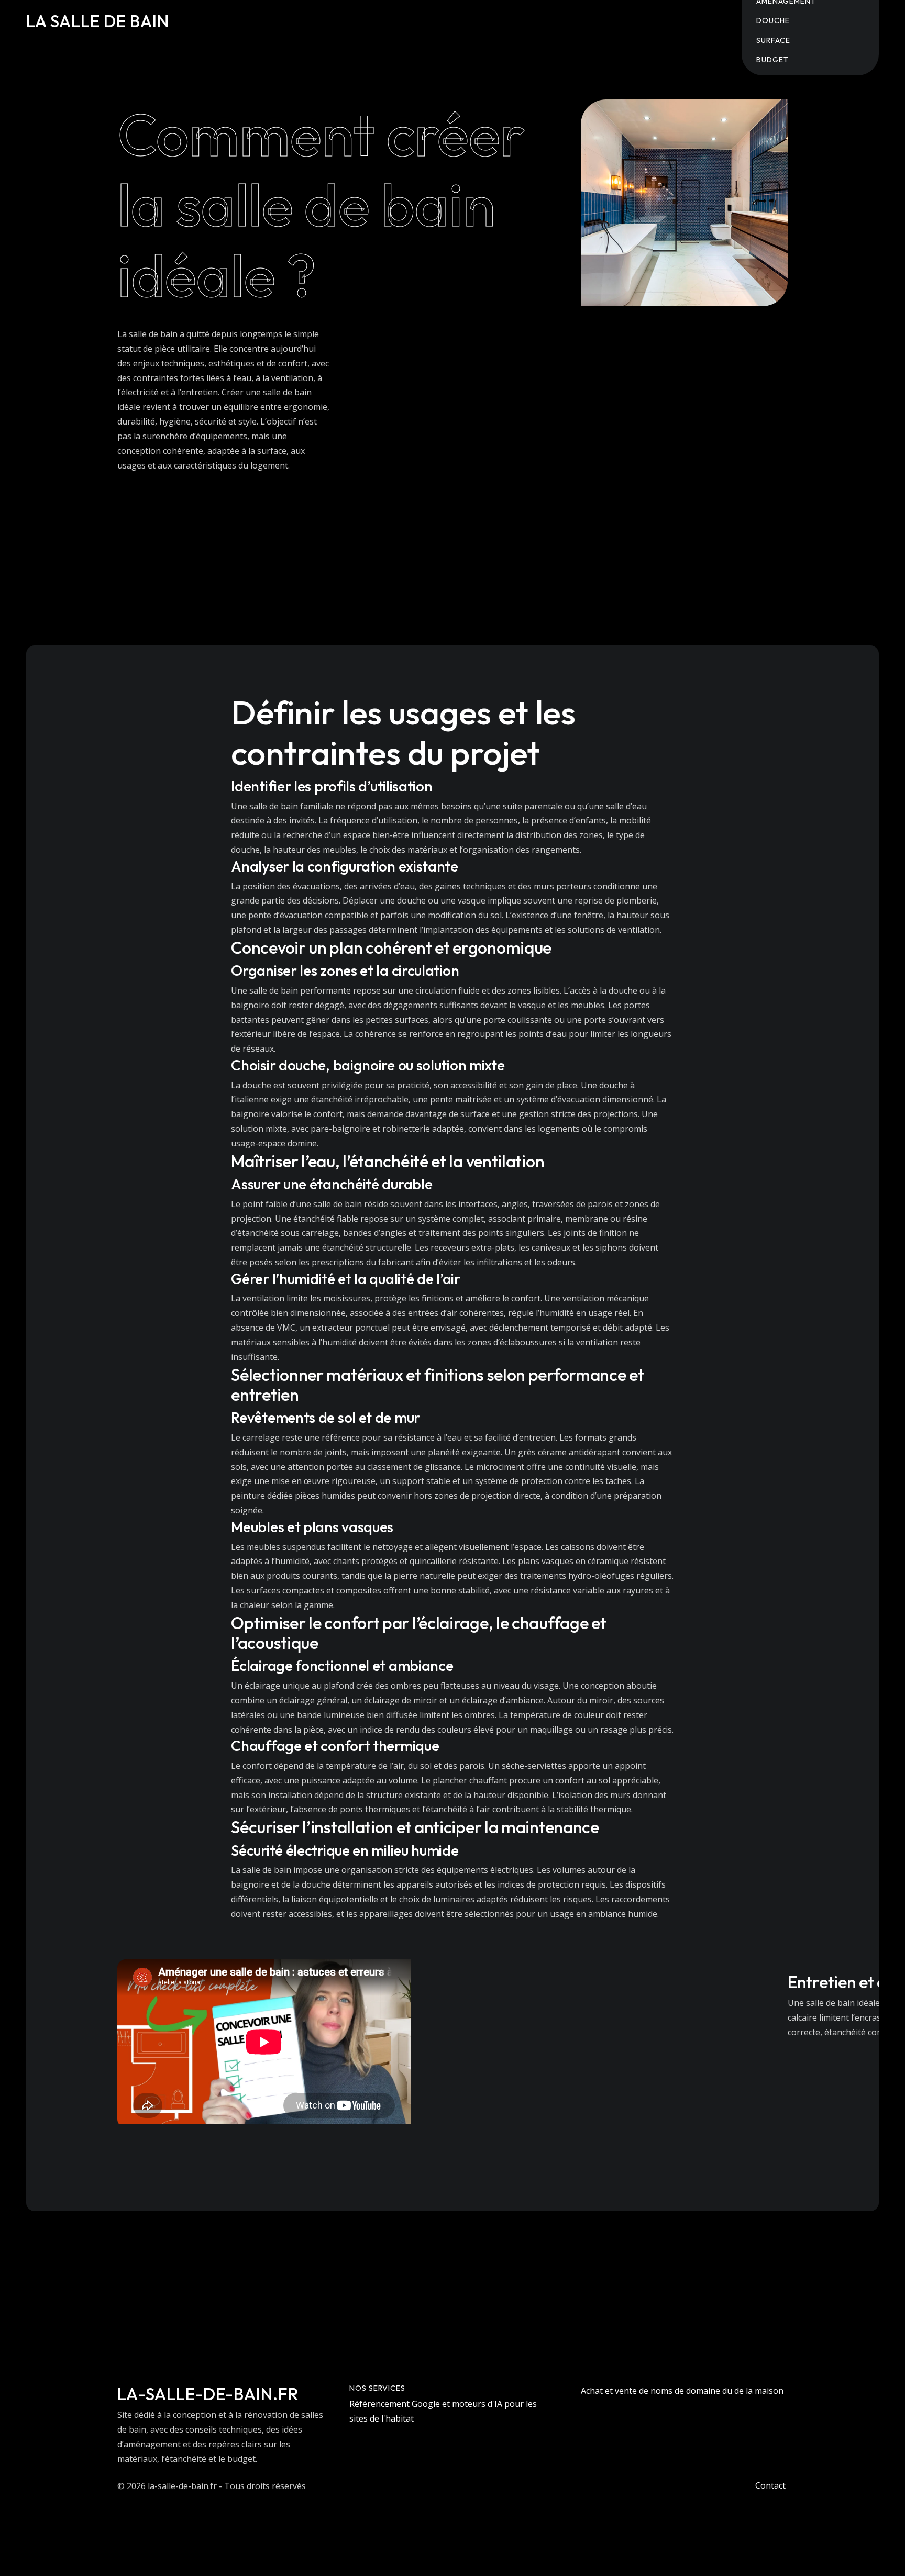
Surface (773, 40)
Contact (770, 2485)
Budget (772, 60)
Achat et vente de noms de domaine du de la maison (682, 2391)
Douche (773, 20)
